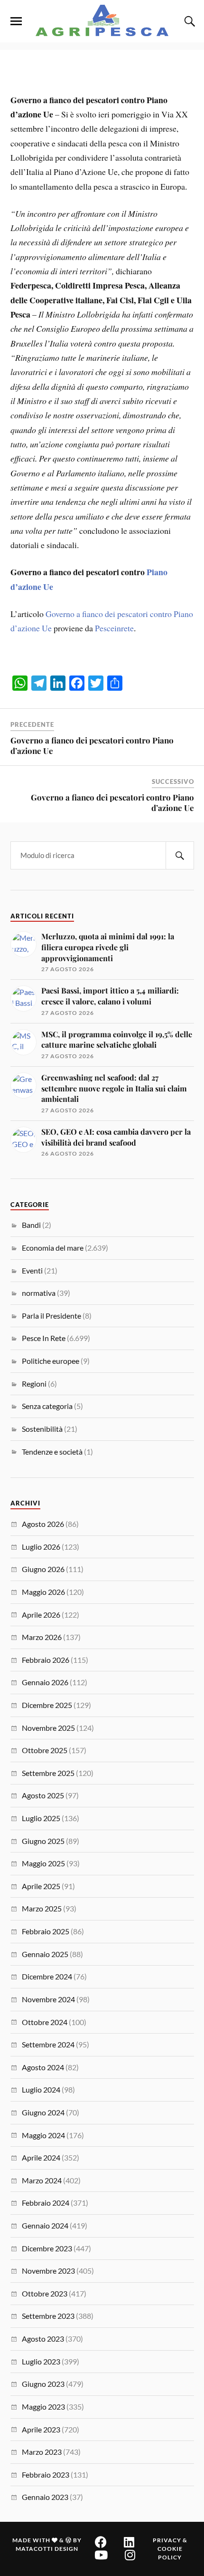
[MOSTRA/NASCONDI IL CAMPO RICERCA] (188, 21)
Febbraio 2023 (46, 2475)
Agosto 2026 (43, 1524)
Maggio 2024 (43, 2135)
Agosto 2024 (43, 2067)
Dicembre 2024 (47, 1976)
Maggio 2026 (43, 1592)
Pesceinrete (114, 628)
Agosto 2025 (43, 1795)
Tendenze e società (52, 1452)
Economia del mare (53, 1248)
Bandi (31, 1225)
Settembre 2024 (48, 2044)
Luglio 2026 (41, 1547)
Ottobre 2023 (45, 2293)
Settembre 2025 (48, 1773)
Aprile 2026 (41, 1615)
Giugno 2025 (43, 1841)
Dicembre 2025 (47, 1705)
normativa (39, 1293)
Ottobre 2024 (45, 2022)
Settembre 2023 (48, 2316)
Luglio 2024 (41, 2089)
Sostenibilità (42, 1429)
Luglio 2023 (41, 2361)
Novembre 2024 (48, 1999)
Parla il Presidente (51, 1316)
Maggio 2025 (43, 1863)
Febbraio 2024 (46, 2203)
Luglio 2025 (41, 1818)
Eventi (32, 1270)
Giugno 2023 (43, 2384)
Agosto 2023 (43, 2339)
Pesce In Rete (44, 1338)
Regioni (34, 1384)
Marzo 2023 (42, 2452)
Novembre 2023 (48, 2271)
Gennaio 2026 (45, 1682)
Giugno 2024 (43, 2112)
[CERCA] (180, 855)
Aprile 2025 (41, 1886)
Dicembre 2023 (47, 2248)
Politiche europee (51, 1361)
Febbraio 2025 (46, 1931)
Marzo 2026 (42, 1637)
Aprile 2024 (41, 2157)
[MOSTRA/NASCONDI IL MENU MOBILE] (16, 21)
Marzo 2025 (42, 1908)
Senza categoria (47, 1406)
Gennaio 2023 (45, 2497)
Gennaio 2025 (45, 1954)
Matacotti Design (47, 2549)
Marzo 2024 (42, 2180)
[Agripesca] (102, 20)
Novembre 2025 (48, 1728)
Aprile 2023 (41, 2429)
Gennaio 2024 (45, 2225)
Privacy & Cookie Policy (170, 2549)
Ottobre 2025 (45, 1750)
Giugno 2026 (43, 1569)
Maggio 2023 (43, 2407)
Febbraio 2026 (46, 1660)
